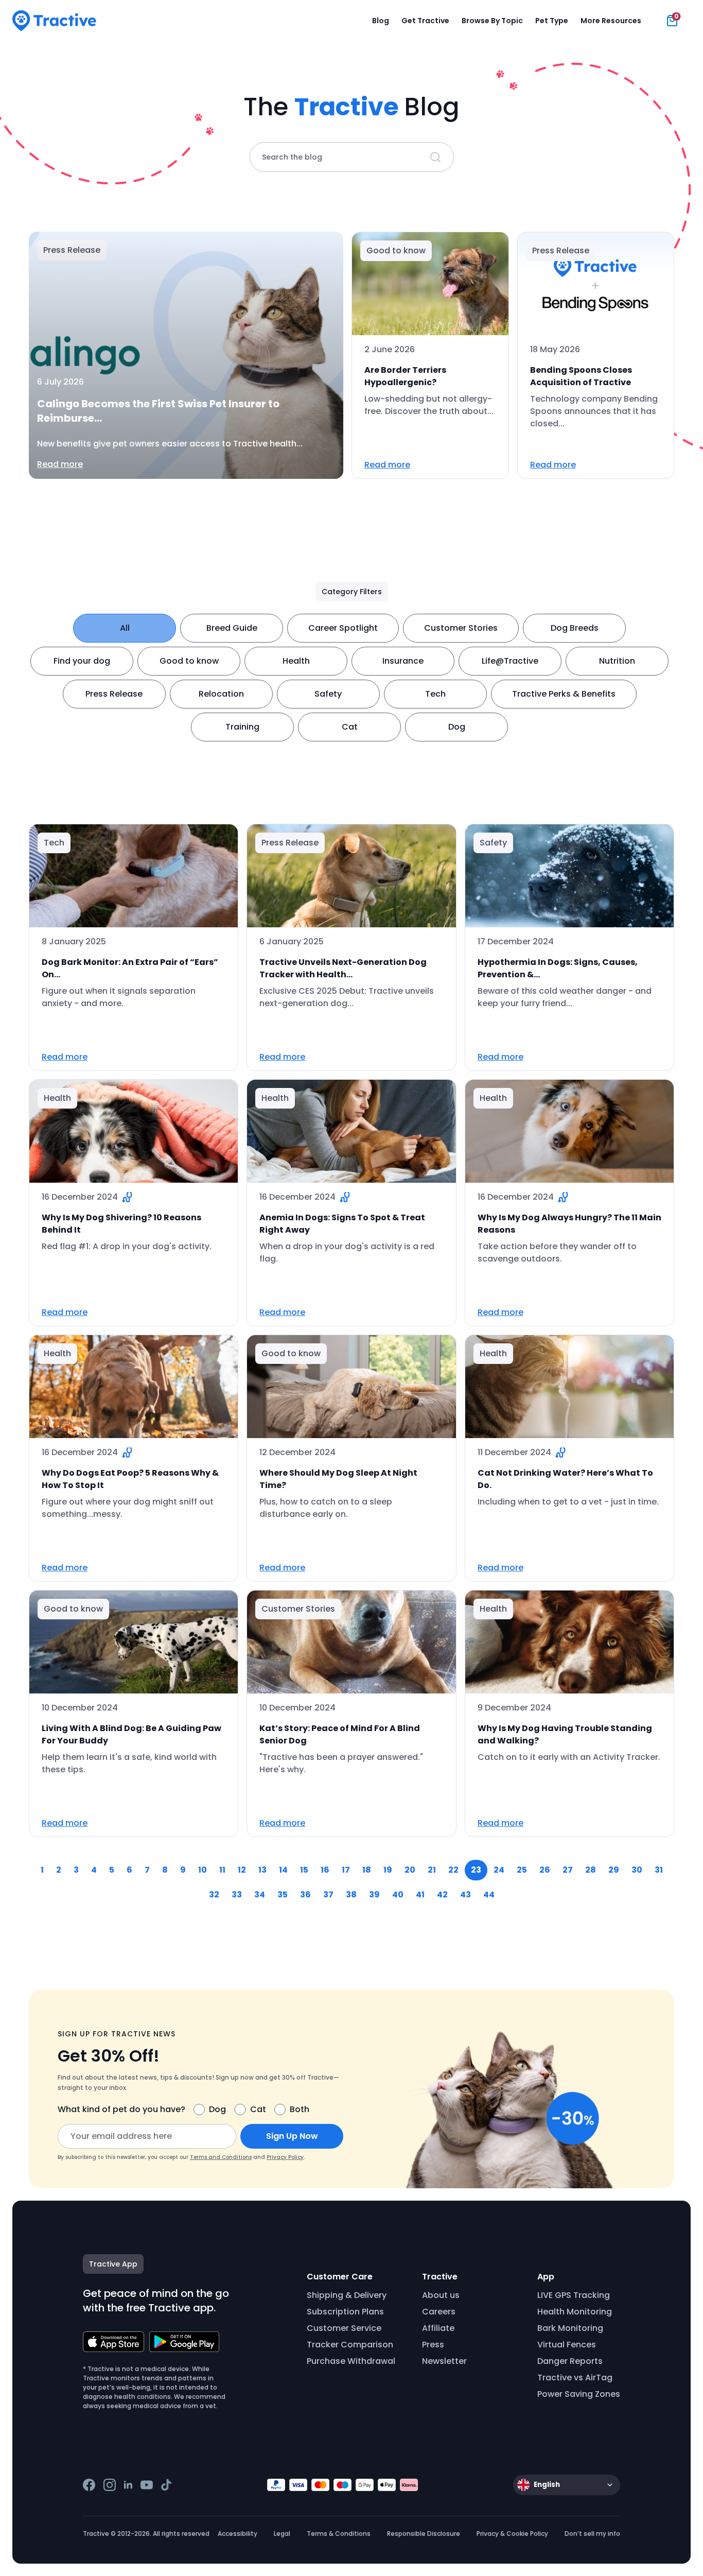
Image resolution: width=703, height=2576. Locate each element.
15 (304, 1870)
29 (614, 1870)
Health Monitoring (575, 2312)
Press (433, 2345)
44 (489, 1895)
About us (441, 2295)
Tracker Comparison (350, 2345)
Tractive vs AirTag (575, 2378)
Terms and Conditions (221, 2157)
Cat (350, 727)
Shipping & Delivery (347, 2295)
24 (499, 1870)
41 (420, 1895)
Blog (381, 21)
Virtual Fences (567, 2345)
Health (296, 661)
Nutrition (617, 661)
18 (367, 1870)
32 (214, 1895)
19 (388, 1870)
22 (453, 1870)
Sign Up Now (292, 2136)
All (125, 628)
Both (300, 2109)
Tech (435, 694)
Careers (439, 2312)
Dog (457, 727)
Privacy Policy (285, 2157)
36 (305, 1895)
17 (346, 1870)
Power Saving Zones (579, 2394)
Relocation (221, 694)
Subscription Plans (345, 2312)
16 (325, 1870)
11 (222, 1870)
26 (545, 1870)
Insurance (403, 661)
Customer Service (344, 2328)
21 (432, 1870)
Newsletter (444, 2361)
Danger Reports (570, 2361)
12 (242, 1870)
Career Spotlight (343, 628)
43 (465, 1895)
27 (568, 1870)
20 (410, 1870)
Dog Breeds (575, 628)
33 (237, 1895)
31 (659, 1870)
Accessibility (238, 2534)
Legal (282, 2534)
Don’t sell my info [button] (592, 2534)
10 (203, 1870)
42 (442, 1895)
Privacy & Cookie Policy (512, 2534)
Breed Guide (232, 628)
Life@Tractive (510, 661)
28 (591, 1870)
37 (328, 1895)
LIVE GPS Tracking (574, 2295)
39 (374, 1895)
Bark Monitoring (570, 2328)
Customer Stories (461, 628)
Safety (328, 694)
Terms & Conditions (339, 2534)
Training (242, 727)
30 (637, 1870)
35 (283, 1895)
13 (262, 1870)
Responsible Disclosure (424, 2534)
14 (283, 1870)
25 (522, 1870)
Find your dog (82, 661)
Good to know (189, 661)
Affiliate (438, 2328)
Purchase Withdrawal (351, 2361)
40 (398, 1895)
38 (351, 1895)
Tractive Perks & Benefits (564, 694)
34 (260, 1895)
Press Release (114, 694)
